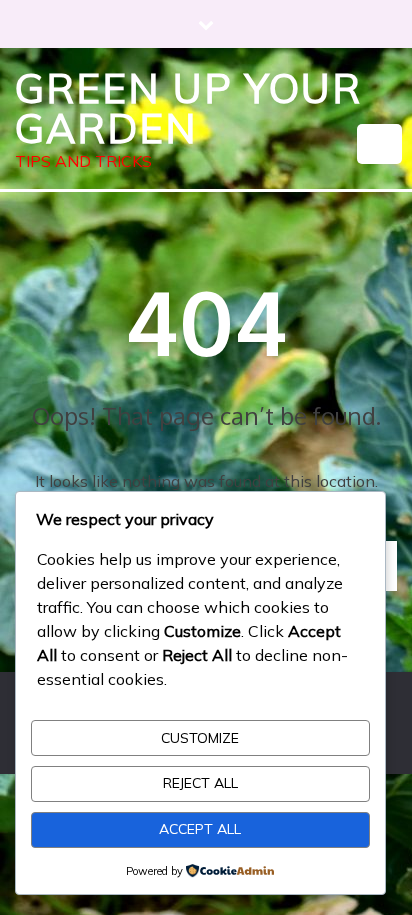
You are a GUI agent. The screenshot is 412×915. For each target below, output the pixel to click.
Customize (200, 738)
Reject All (200, 783)
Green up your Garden (188, 108)
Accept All (200, 829)
